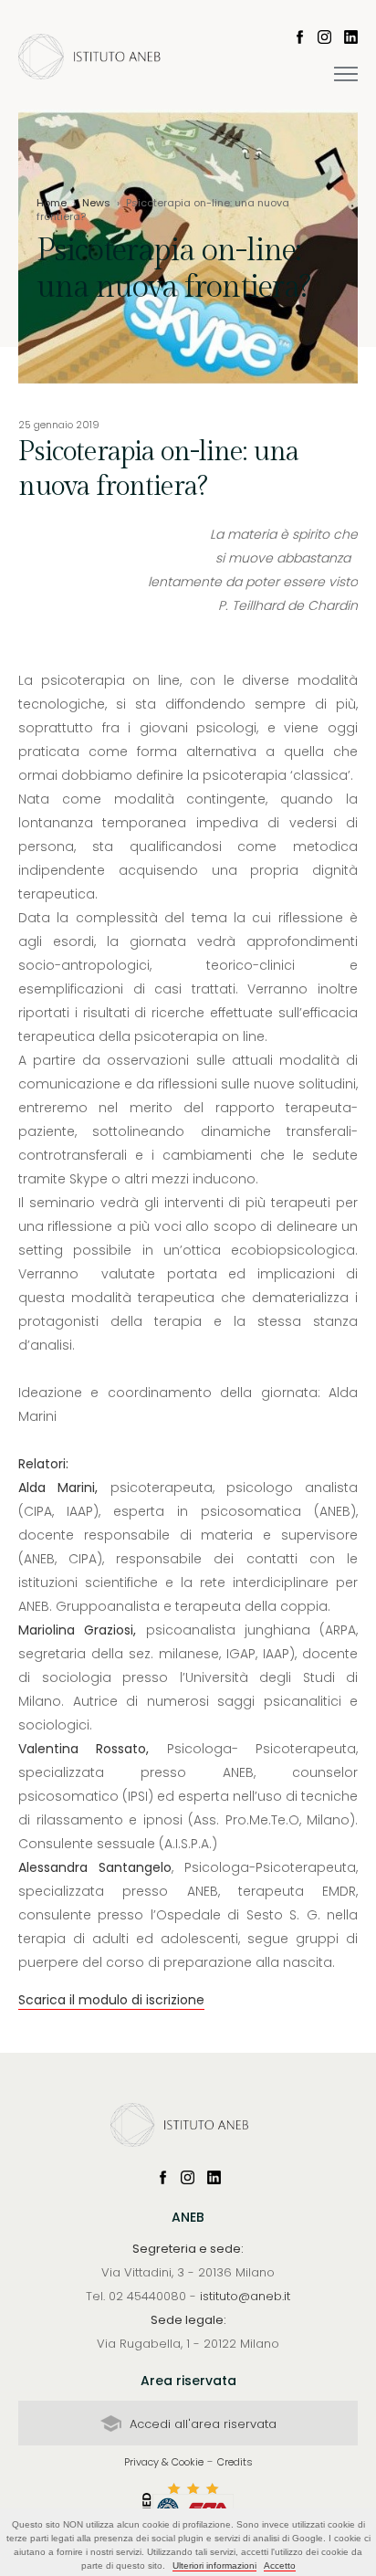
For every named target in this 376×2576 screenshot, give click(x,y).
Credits (235, 2462)
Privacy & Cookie (164, 2462)
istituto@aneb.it (245, 2296)
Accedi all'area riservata (201, 2424)
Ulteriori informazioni (214, 2565)
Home (52, 203)
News (96, 203)
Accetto (280, 2565)
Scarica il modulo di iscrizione (111, 2000)
